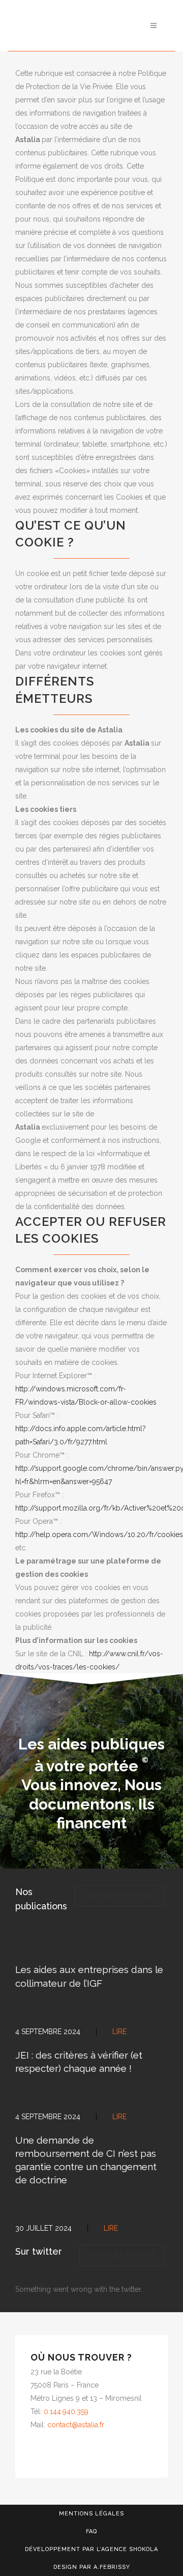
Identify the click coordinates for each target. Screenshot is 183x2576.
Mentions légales (91, 2514)
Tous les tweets (122, 2255)
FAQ (91, 2531)
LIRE (111, 2228)
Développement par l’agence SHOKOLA (91, 2549)
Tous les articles (120, 1896)
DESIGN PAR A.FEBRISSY (92, 2567)
